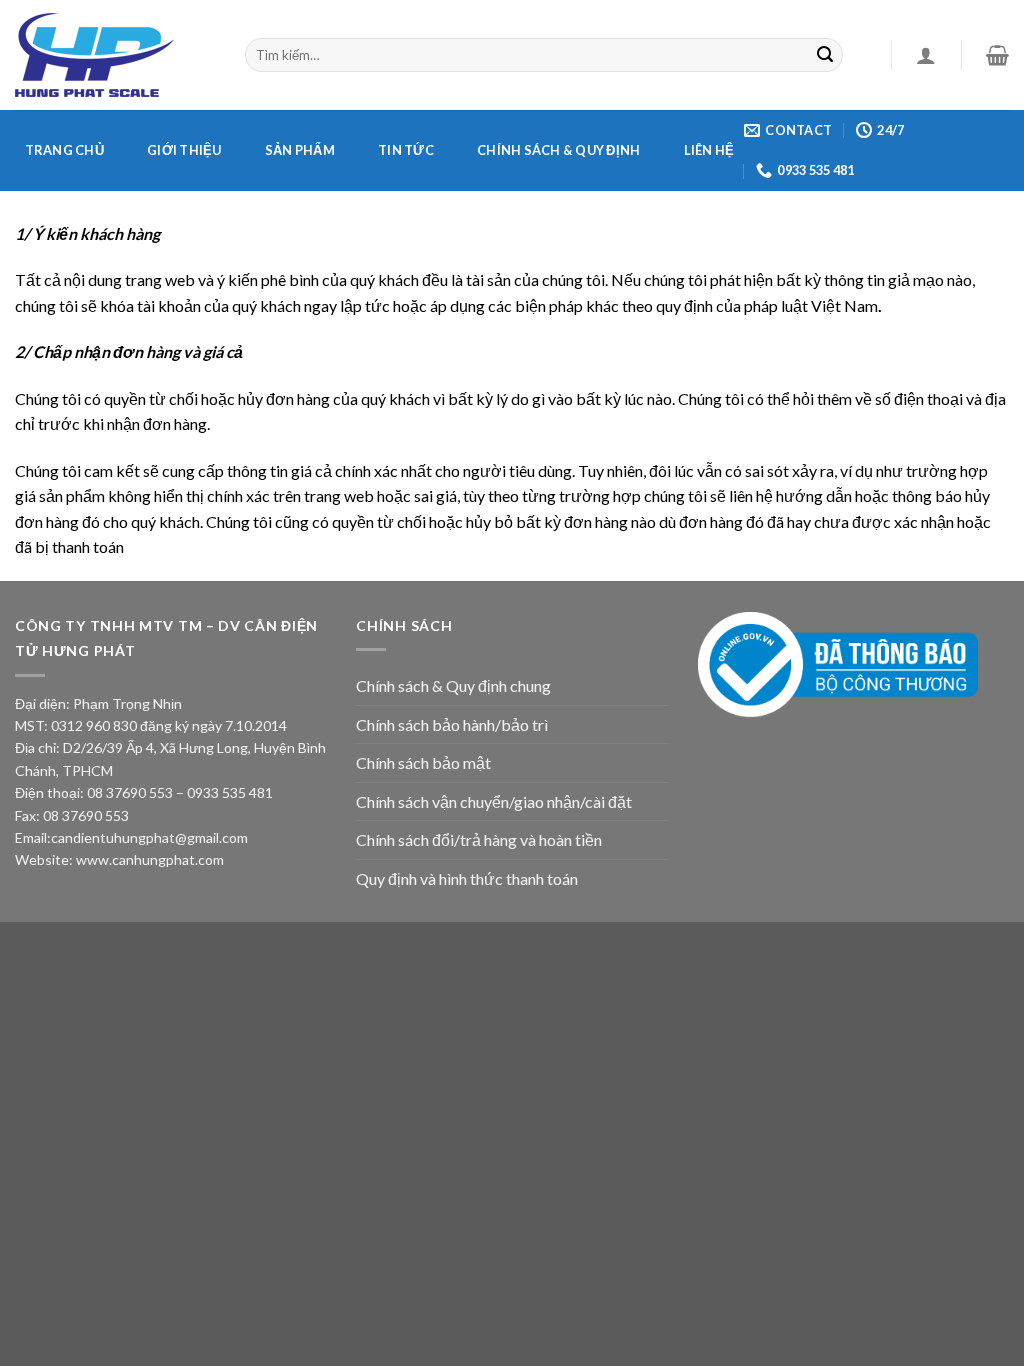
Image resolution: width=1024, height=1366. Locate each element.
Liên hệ (709, 150)
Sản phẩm (300, 150)
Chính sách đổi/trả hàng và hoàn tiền (479, 839)
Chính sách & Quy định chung (453, 685)
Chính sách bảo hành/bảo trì (452, 724)
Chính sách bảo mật (423, 762)
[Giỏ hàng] (997, 55)
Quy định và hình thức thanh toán (467, 878)
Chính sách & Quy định (558, 150)
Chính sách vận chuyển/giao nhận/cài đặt (494, 801)
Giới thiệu (184, 150)
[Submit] (825, 55)
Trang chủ (64, 150)
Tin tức (406, 150)
